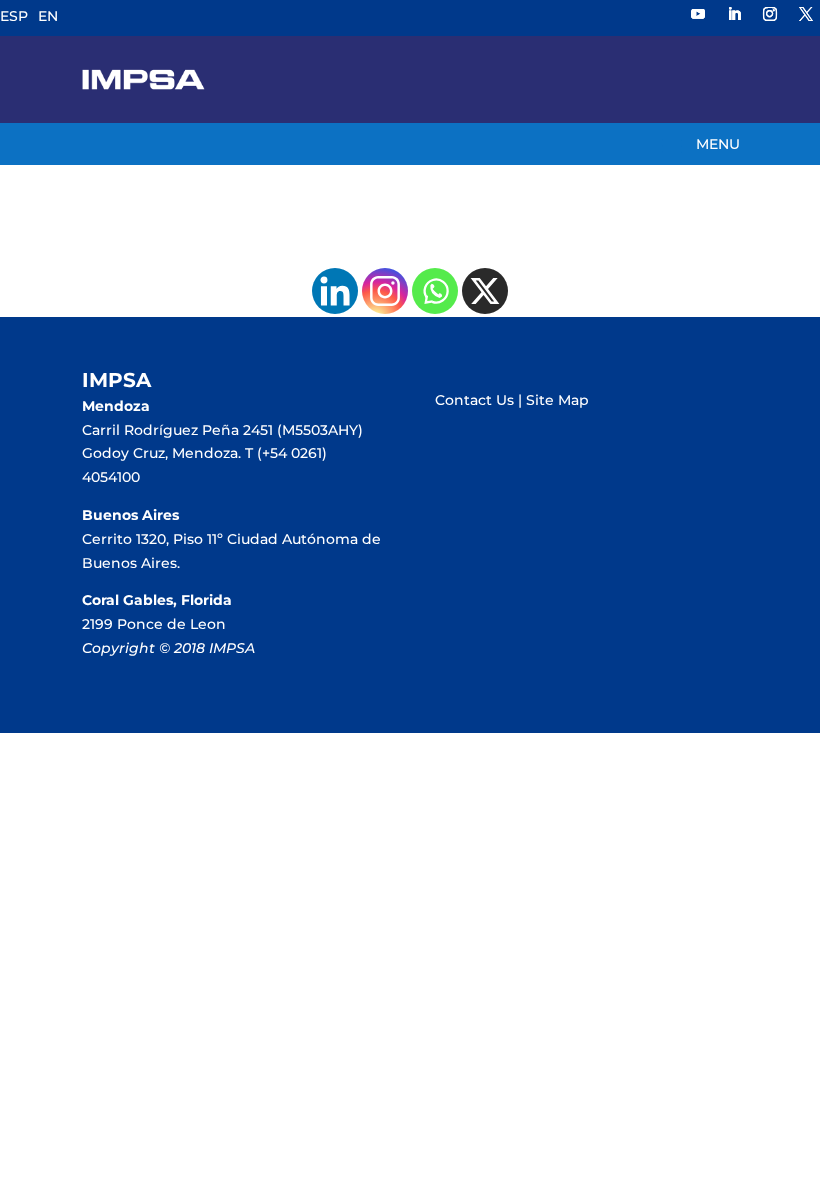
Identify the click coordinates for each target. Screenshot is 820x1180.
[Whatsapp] (435, 291)
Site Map (557, 400)
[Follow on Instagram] (770, 14)
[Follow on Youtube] (698, 14)
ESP (14, 16)
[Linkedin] (335, 291)
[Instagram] (385, 291)
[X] (485, 291)
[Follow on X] (806, 14)
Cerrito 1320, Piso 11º (154, 539)
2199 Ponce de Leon (154, 624)
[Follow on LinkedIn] (734, 14)
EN (48, 16)
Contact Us (474, 400)
